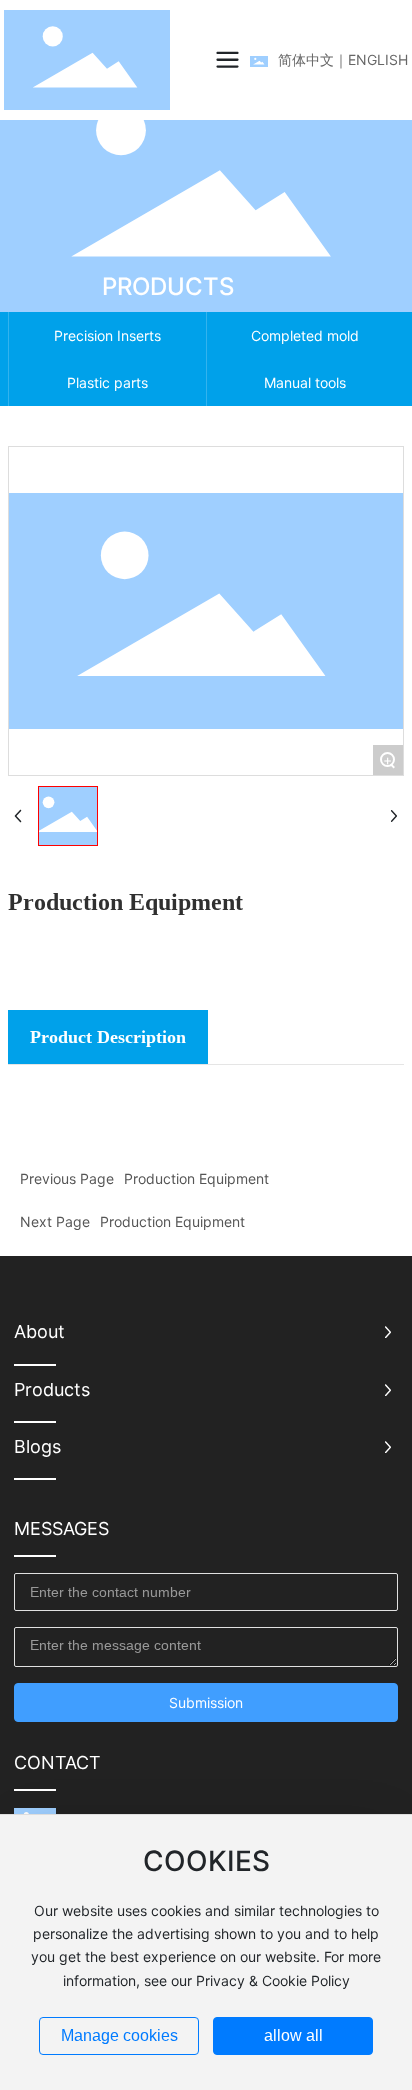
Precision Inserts (107, 335)
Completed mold (305, 335)
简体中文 (306, 59)
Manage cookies (119, 2035)
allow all (293, 2035)
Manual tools (305, 382)
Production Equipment (196, 1178)
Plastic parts (107, 382)
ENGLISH (378, 59)
